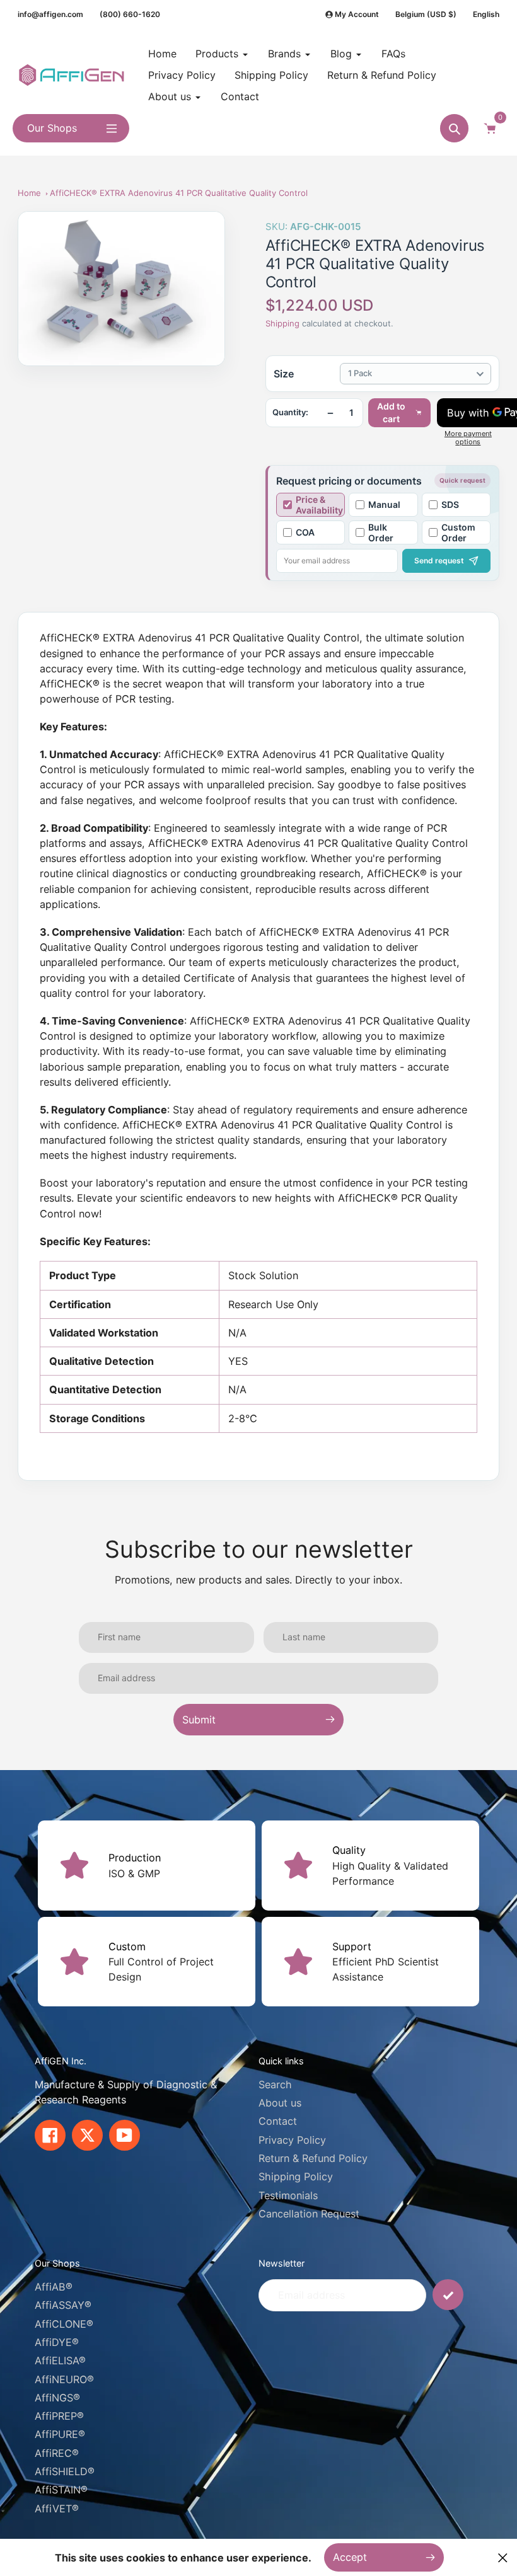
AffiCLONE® (64, 2324)
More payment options (468, 438)
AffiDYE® (57, 2342)
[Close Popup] (503, 2557)
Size (284, 374)
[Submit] (448, 2295)
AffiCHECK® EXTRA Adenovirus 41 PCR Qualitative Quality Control (179, 193)
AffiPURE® (60, 2434)
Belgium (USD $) (426, 14)
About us (280, 2103)
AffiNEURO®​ (64, 2379)
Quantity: (290, 412)
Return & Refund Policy (313, 2158)
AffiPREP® (59, 2416)
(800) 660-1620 (130, 14)
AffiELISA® (60, 2360)
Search (275, 2084)
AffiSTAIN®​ (61, 2490)
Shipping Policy (296, 2176)
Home (29, 193)
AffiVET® (57, 2509)
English (486, 14)
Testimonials (288, 2195)
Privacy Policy (292, 2140)
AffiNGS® (57, 2398)
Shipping (282, 323)
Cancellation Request (309, 2214)
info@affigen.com (50, 14)
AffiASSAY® (63, 2305)
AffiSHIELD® (65, 2471)
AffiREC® (57, 2453)
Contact (278, 2121)
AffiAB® (54, 2287)
